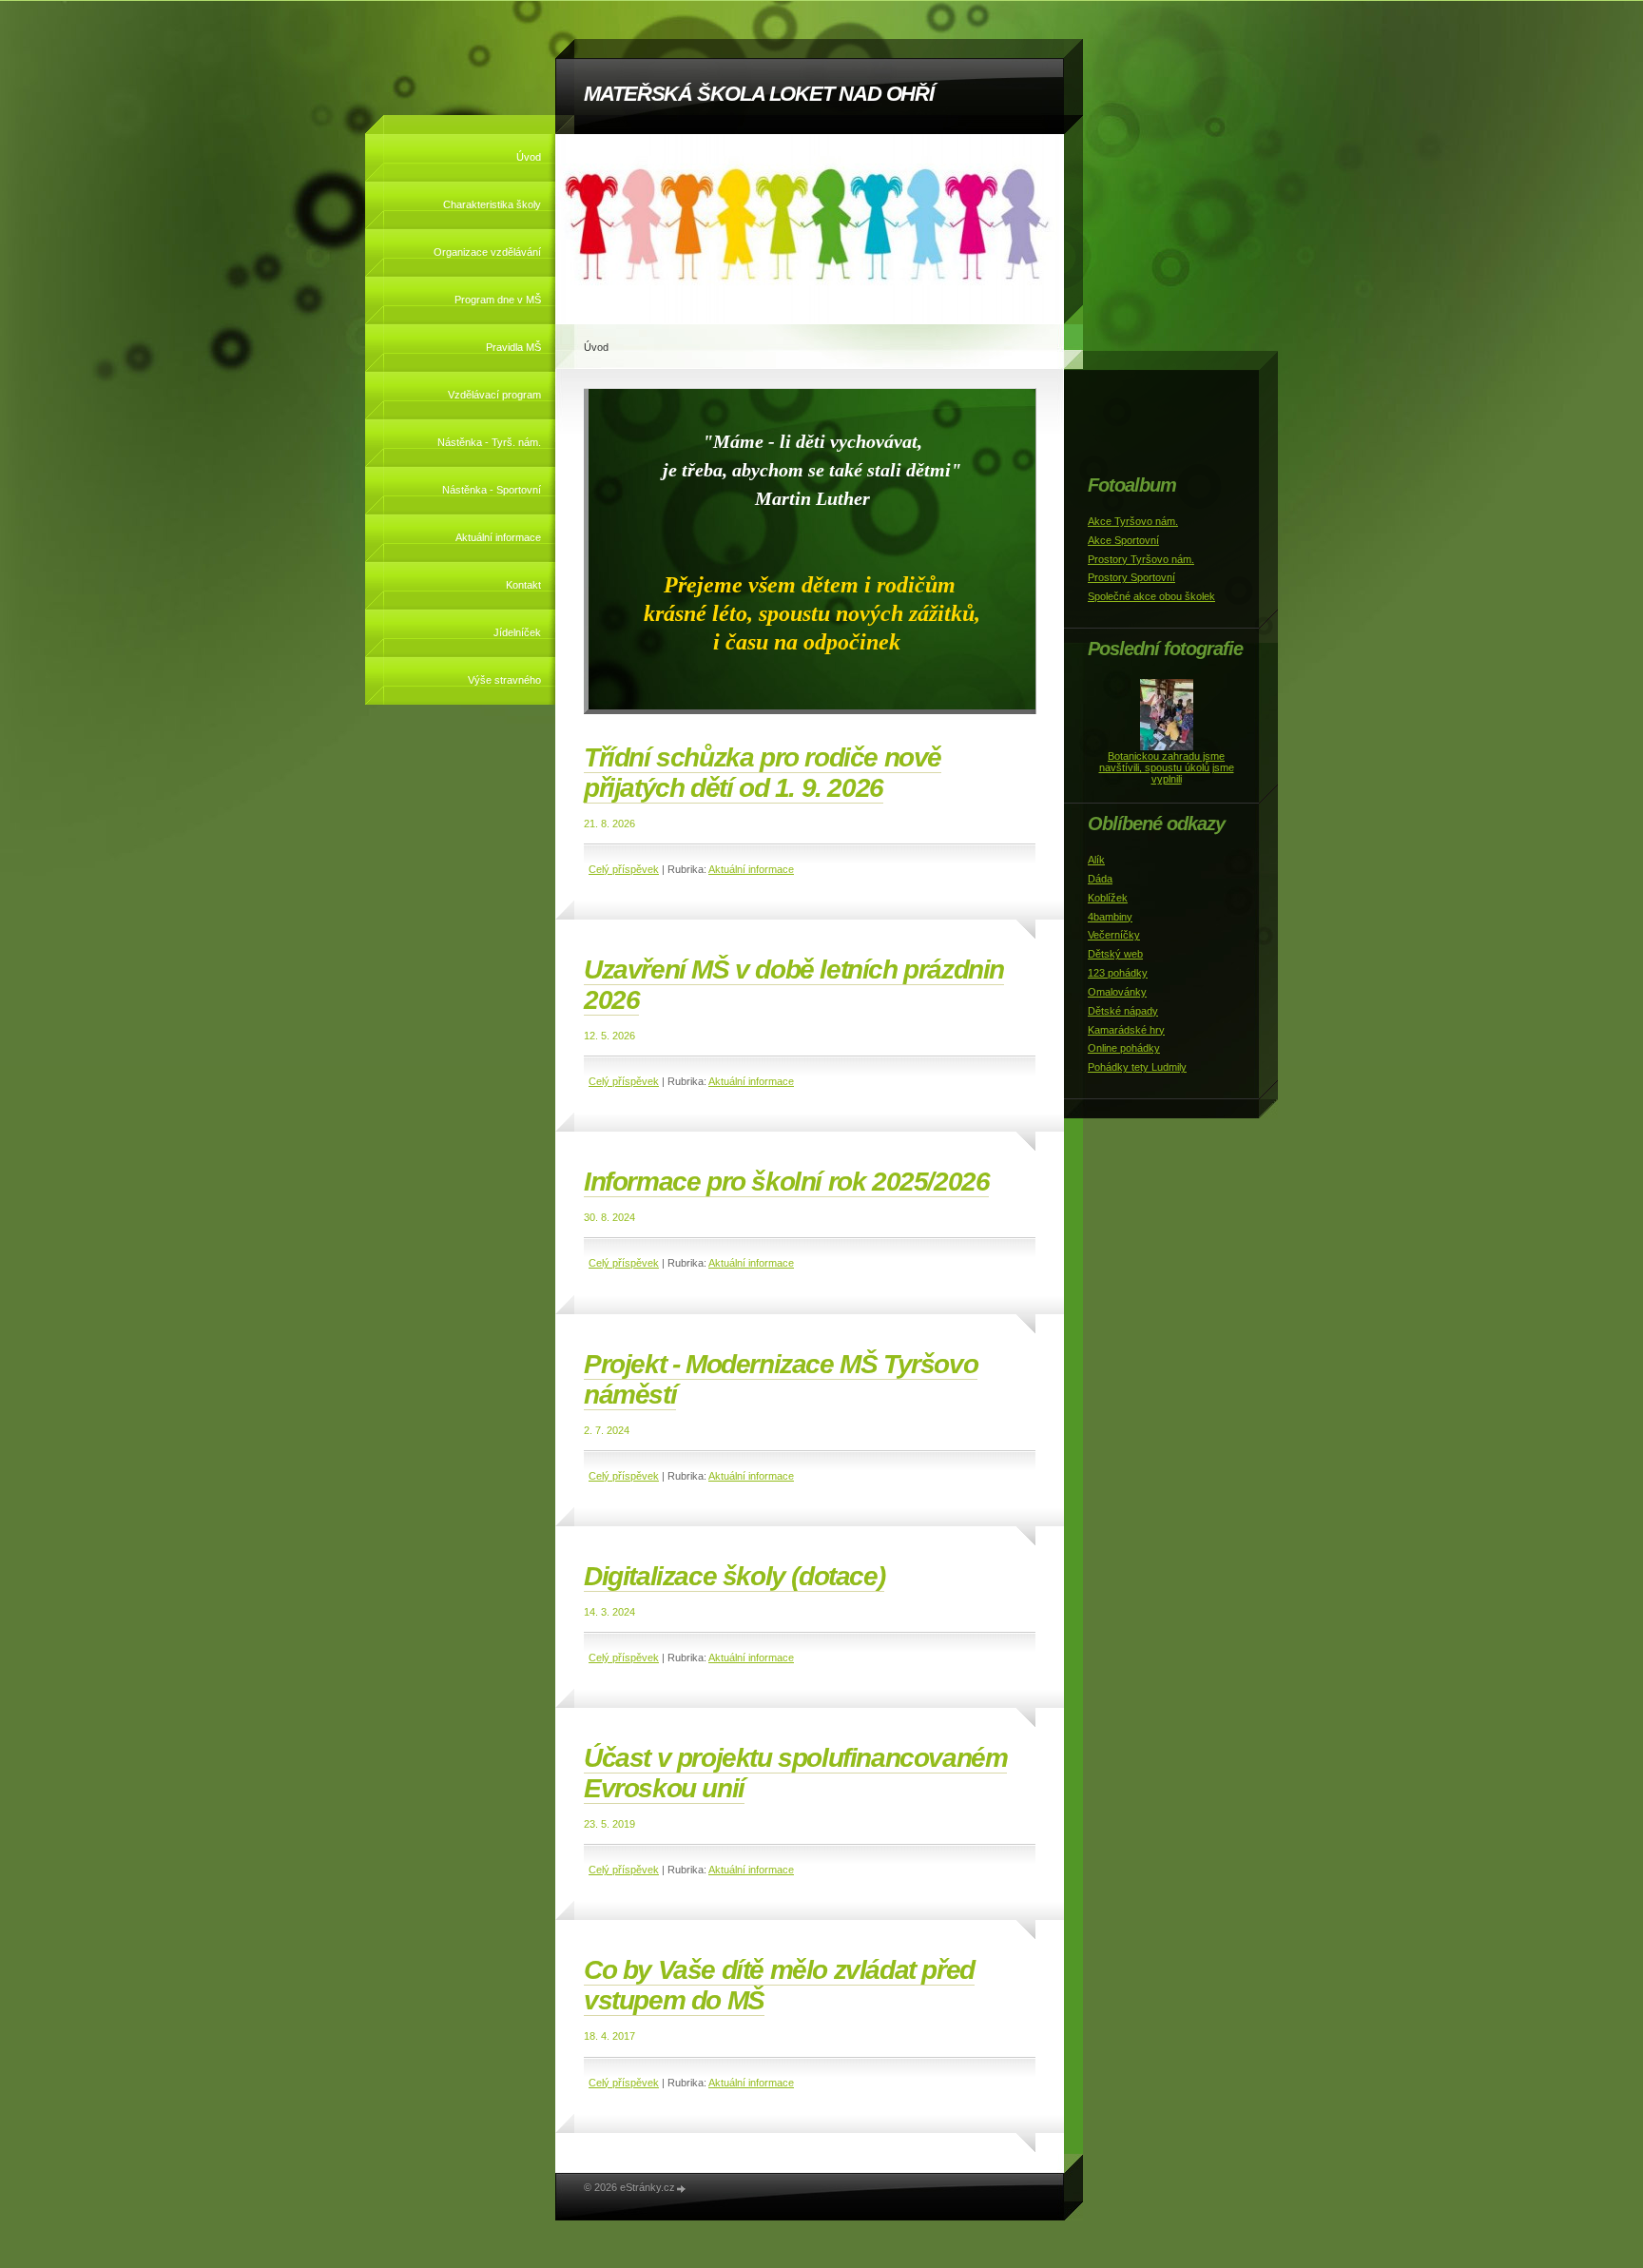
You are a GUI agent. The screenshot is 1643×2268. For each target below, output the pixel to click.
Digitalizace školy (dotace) (734, 1576)
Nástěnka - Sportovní (492, 490)
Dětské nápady (1123, 1011)
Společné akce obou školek (1151, 596)
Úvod (529, 157)
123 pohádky (1118, 973)
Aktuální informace (498, 537)
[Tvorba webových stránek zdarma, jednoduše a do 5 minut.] (682, 2189)
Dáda (1100, 879)
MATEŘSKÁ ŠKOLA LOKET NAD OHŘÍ (759, 94)
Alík (1096, 860)
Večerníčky (1114, 935)
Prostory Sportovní (1131, 577)
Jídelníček (517, 632)
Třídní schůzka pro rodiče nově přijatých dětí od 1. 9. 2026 (763, 773)
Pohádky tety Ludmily (1137, 1067)
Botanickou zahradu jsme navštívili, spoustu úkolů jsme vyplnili (1167, 767)
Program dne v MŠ (498, 300)
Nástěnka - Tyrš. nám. (489, 442)
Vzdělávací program (494, 395)
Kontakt (523, 585)
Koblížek (1108, 898)
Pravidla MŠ (513, 347)
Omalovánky (1117, 992)
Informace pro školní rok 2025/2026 (786, 1182)
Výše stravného (504, 680)
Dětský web (1115, 954)
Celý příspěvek (624, 869)
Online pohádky (1124, 1048)
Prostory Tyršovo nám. (1141, 559)
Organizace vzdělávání (487, 252)
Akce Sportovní (1123, 540)
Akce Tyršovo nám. (1133, 521)
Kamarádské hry (1126, 1030)
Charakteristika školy (492, 204)
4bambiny (1110, 917)
